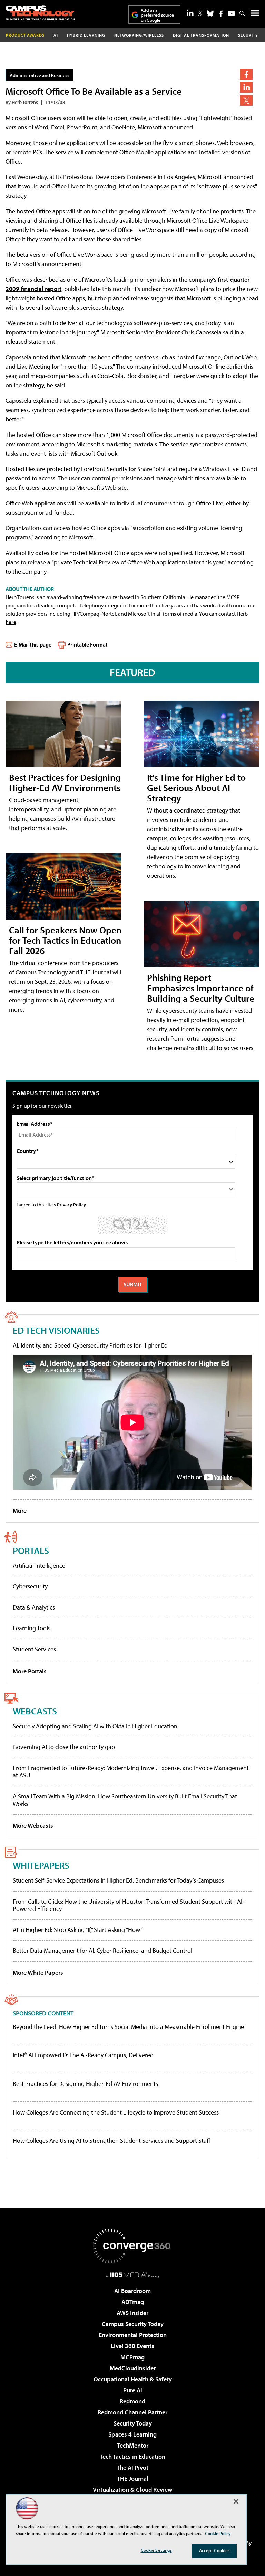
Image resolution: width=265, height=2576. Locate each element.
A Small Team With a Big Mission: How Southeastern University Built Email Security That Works (125, 1800)
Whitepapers (41, 1865)
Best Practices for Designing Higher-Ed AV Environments (65, 782)
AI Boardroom (132, 2291)
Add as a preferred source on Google (157, 15)
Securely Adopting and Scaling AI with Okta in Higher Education (95, 1726)
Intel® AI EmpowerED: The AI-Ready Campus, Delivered (83, 2055)
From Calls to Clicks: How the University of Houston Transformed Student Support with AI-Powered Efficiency (129, 1905)
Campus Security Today (133, 2324)
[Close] (236, 2501)
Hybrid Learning (86, 35)
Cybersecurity (30, 1586)
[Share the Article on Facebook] (246, 74)
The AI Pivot (132, 2467)
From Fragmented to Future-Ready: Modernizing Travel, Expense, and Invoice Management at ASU (131, 1772)
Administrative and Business (40, 75)
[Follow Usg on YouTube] (232, 13)
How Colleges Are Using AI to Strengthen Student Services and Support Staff (112, 2141)
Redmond (132, 2401)
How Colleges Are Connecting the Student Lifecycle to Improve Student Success (116, 2112)
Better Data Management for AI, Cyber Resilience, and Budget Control (102, 1950)
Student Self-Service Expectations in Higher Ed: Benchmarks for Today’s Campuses (118, 1880)
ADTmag (133, 2302)
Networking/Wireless (139, 35)
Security (248, 35)
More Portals (30, 1671)
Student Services (34, 1649)
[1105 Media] (133, 2275)
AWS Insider (132, 2313)
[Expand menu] (255, 15)
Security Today (133, 2423)
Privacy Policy (71, 1204)
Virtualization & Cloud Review (132, 2490)
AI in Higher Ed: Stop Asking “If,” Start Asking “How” (78, 1930)
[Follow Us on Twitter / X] (200, 13)
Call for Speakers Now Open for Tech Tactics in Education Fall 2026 (65, 940)
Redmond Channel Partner (132, 2412)
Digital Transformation (201, 35)
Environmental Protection (133, 2335)
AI (56, 35)
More (20, 1511)
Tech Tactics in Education (132, 2456)
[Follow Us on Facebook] (221, 14)
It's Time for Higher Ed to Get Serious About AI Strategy (196, 788)
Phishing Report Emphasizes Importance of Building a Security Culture (201, 988)
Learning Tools (32, 1628)
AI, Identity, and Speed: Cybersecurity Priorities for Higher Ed (90, 1345)
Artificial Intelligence (39, 1566)
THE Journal (133, 2478)
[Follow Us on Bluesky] (210, 13)
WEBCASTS (35, 1711)
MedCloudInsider (133, 2368)
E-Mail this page (33, 644)
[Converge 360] (132, 2246)
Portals (31, 1550)
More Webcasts (33, 1825)
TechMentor (133, 2445)
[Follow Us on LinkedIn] (190, 13)
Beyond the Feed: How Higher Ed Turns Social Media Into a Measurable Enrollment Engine (128, 2027)
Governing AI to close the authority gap (64, 1747)
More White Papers (38, 1972)
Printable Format (87, 644)
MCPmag (132, 2357)
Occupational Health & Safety (133, 2379)
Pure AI (133, 2390)
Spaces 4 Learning (132, 2434)
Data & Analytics (34, 1607)
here (11, 622)
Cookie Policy (218, 2533)
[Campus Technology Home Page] (40, 13)
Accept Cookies (214, 2550)
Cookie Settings (156, 2550)
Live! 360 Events (132, 2346)
